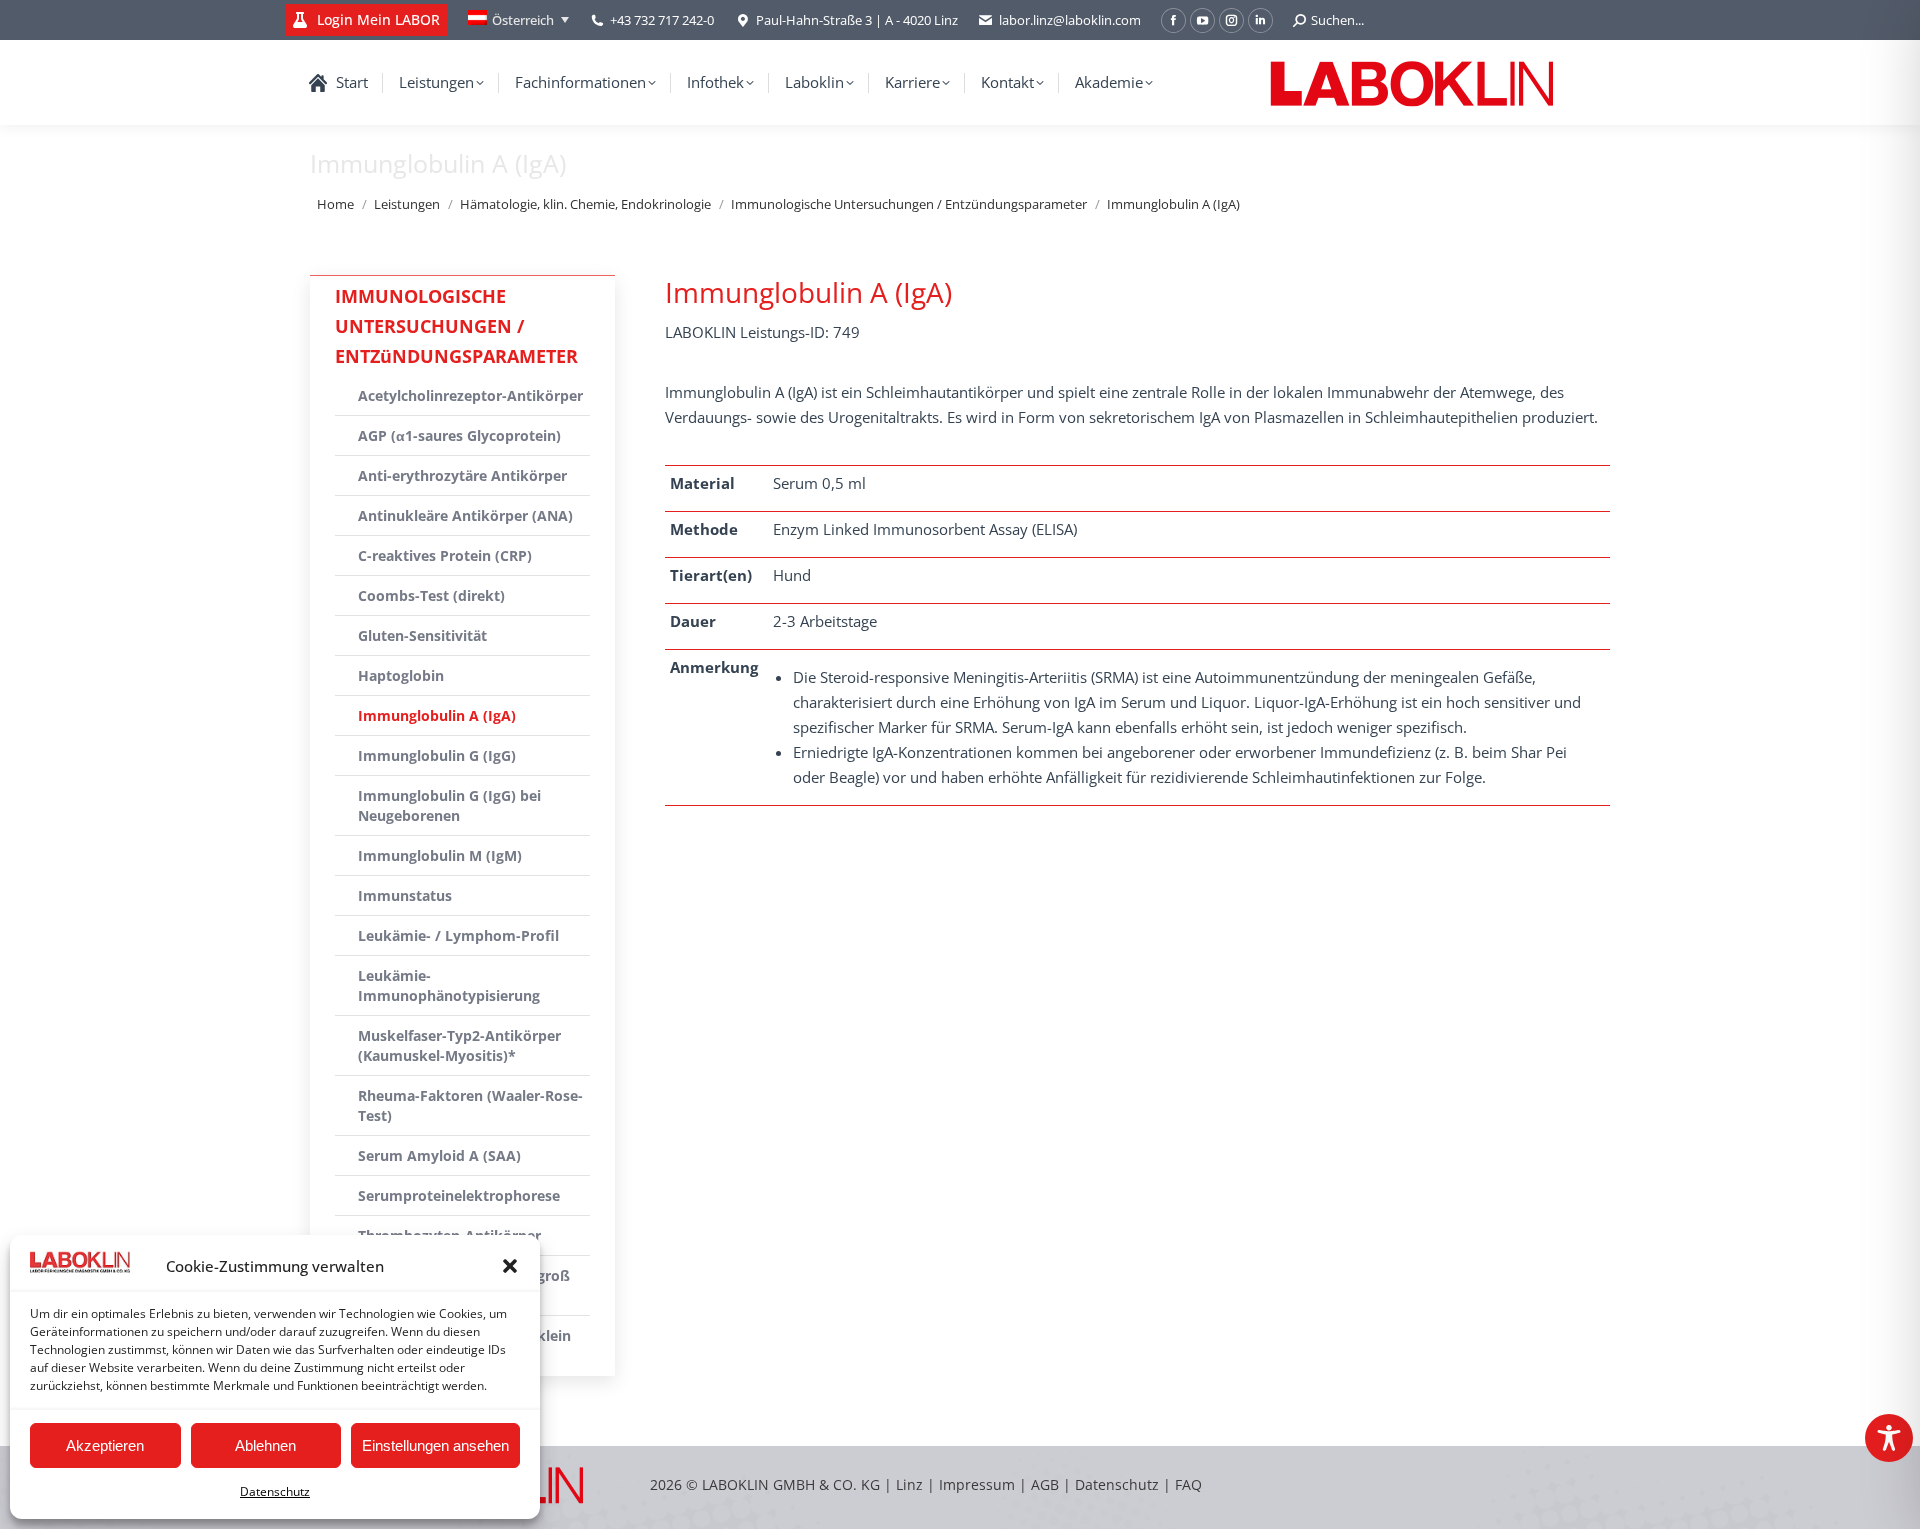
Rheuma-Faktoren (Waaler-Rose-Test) (470, 1105)
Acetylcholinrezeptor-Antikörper (470, 395)
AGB (1047, 1484)
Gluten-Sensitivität (422, 635)
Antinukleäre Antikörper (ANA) (465, 515)
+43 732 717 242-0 (662, 20)
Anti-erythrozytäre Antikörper (462, 475)
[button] (510, 1266)
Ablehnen (265, 1445)
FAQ (1188, 1484)
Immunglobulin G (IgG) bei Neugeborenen (449, 805)
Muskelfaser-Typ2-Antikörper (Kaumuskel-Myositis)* (459, 1045)
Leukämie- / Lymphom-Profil (458, 935)
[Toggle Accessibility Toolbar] (1889, 1438)
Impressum (977, 1484)
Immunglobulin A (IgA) (437, 715)
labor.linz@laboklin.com (1070, 20)
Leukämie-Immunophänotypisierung (449, 985)
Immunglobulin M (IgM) (440, 855)
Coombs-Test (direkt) (431, 595)
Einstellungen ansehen (435, 1445)
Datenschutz (275, 1491)
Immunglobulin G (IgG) (437, 755)
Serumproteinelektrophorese (459, 1195)
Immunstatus (405, 895)
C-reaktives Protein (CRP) (445, 555)
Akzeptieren (105, 1445)
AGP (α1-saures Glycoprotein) (459, 435)
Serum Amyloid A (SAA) (439, 1155)
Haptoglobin (401, 675)
